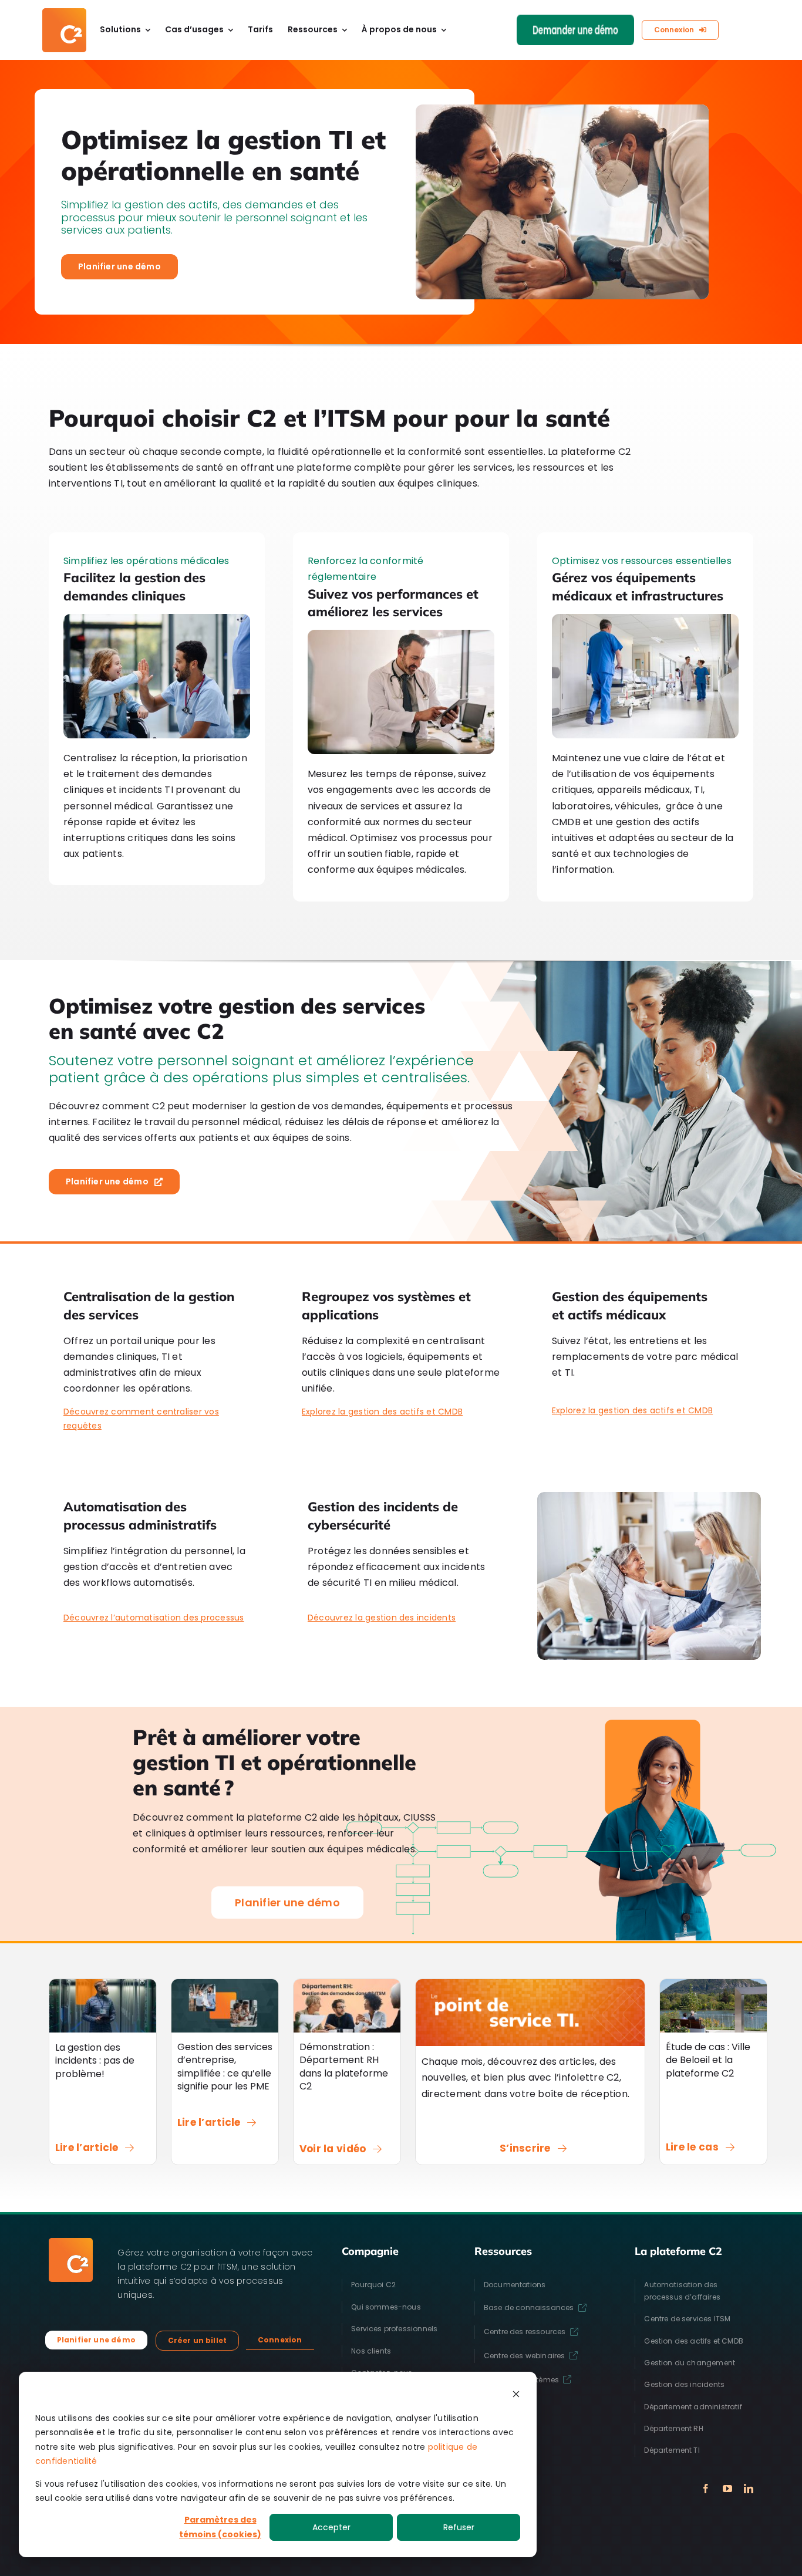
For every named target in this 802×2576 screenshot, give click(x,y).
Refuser (459, 2527)
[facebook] (706, 2489)
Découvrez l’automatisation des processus (154, 1618)
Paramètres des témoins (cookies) (220, 2527)
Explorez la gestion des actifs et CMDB (382, 1412)
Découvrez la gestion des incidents (382, 1618)
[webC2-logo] (64, 13)
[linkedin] (749, 2489)
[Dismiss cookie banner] (516, 2396)
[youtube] (727, 2489)
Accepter (331, 2527)
